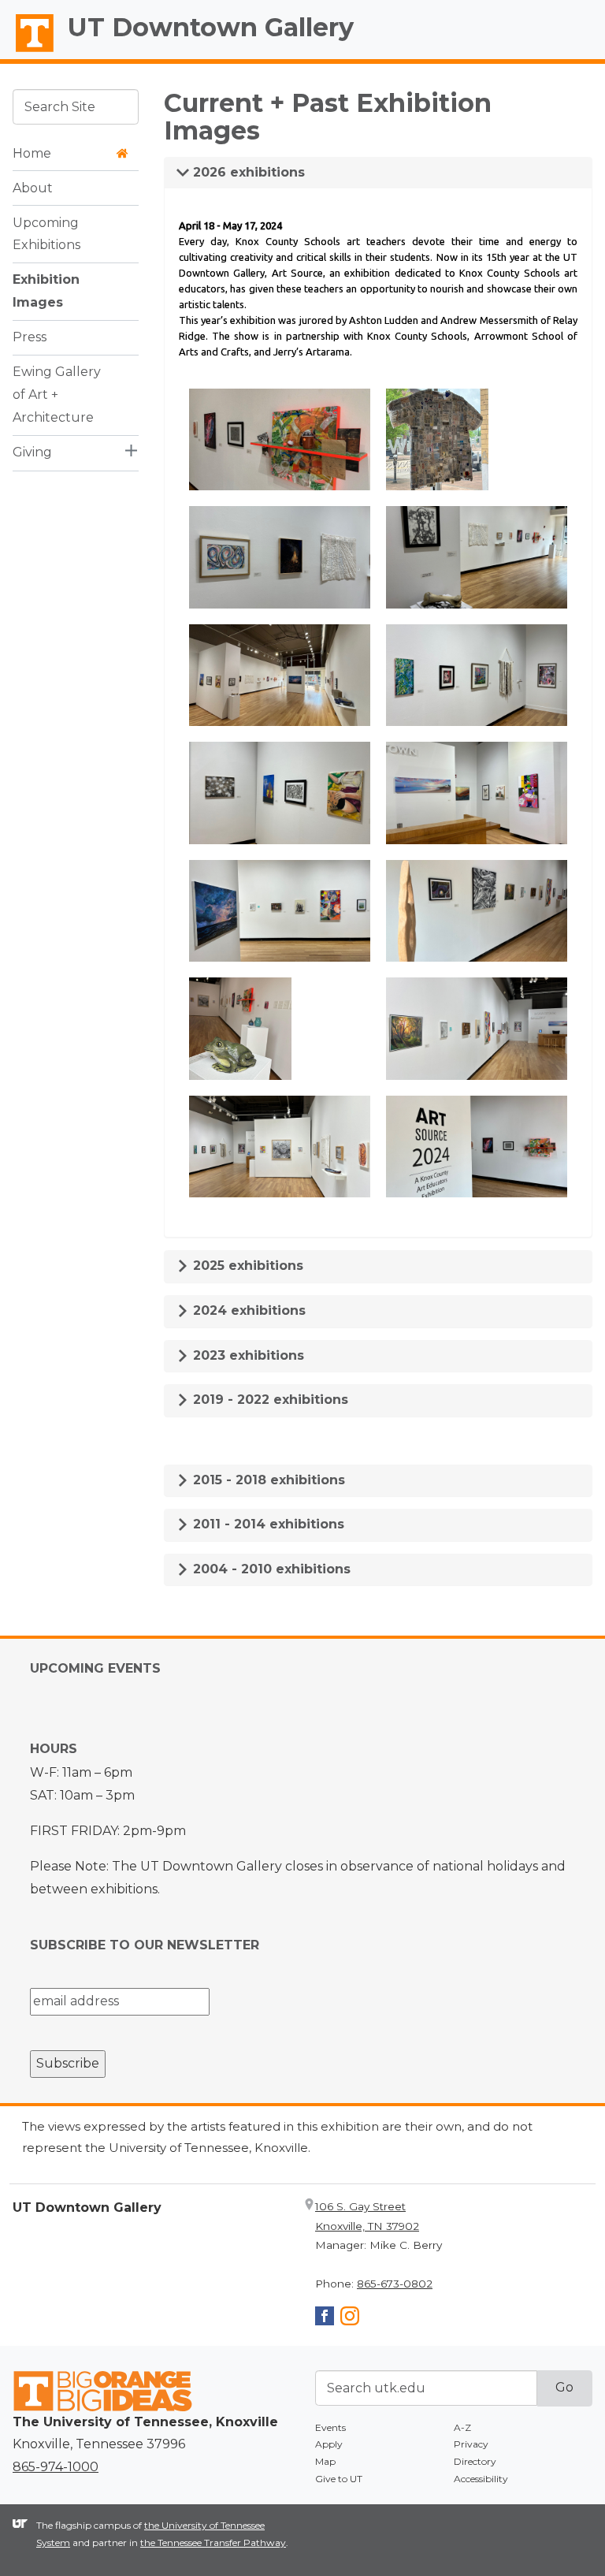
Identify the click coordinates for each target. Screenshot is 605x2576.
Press (30, 337)
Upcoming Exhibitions (46, 234)
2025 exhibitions (246, 1266)
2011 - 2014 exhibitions (267, 1524)
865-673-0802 (395, 2284)
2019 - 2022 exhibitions (269, 1400)
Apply (329, 2444)
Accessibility (481, 2479)
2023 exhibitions (247, 1355)
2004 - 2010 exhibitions (270, 1569)
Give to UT (339, 2479)
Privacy (471, 2444)
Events (330, 2427)
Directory (475, 2461)
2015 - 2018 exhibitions (267, 1480)
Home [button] (32, 153)
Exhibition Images (46, 291)
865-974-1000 (56, 2467)
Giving (32, 452)
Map (325, 2461)
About (33, 188)
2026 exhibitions (247, 172)
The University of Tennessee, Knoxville (28, 52)
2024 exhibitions (247, 1310)
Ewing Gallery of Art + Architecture (57, 395)
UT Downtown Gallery (211, 27)
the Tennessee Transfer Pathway (213, 2542)
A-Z (462, 2427)
